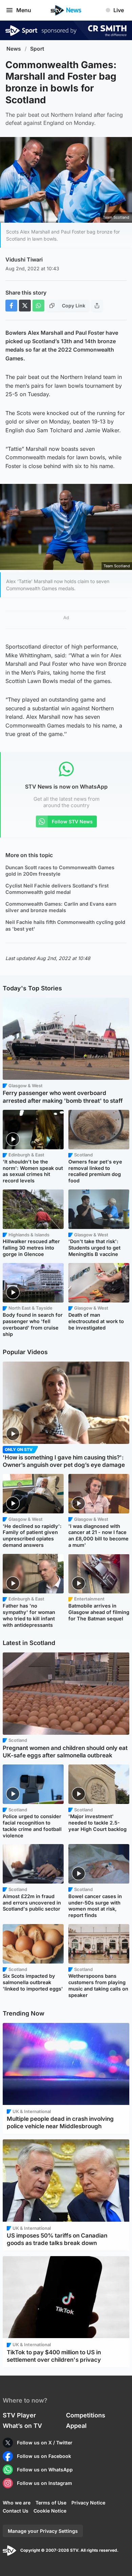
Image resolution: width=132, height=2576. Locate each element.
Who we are (17, 2503)
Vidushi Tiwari (24, 259)
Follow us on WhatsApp (45, 2470)
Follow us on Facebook (44, 2456)
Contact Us (16, 2511)
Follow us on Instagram (45, 2483)
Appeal (76, 2426)
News (14, 49)
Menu (24, 10)
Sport (37, 49)
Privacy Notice (88, 2503)
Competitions (86, 2415)
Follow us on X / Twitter (45, 2443)
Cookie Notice (50, 2511)
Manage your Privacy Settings (43, 2531)
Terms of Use (51, 2503)
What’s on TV (22, 2426)
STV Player (19, 2415)
